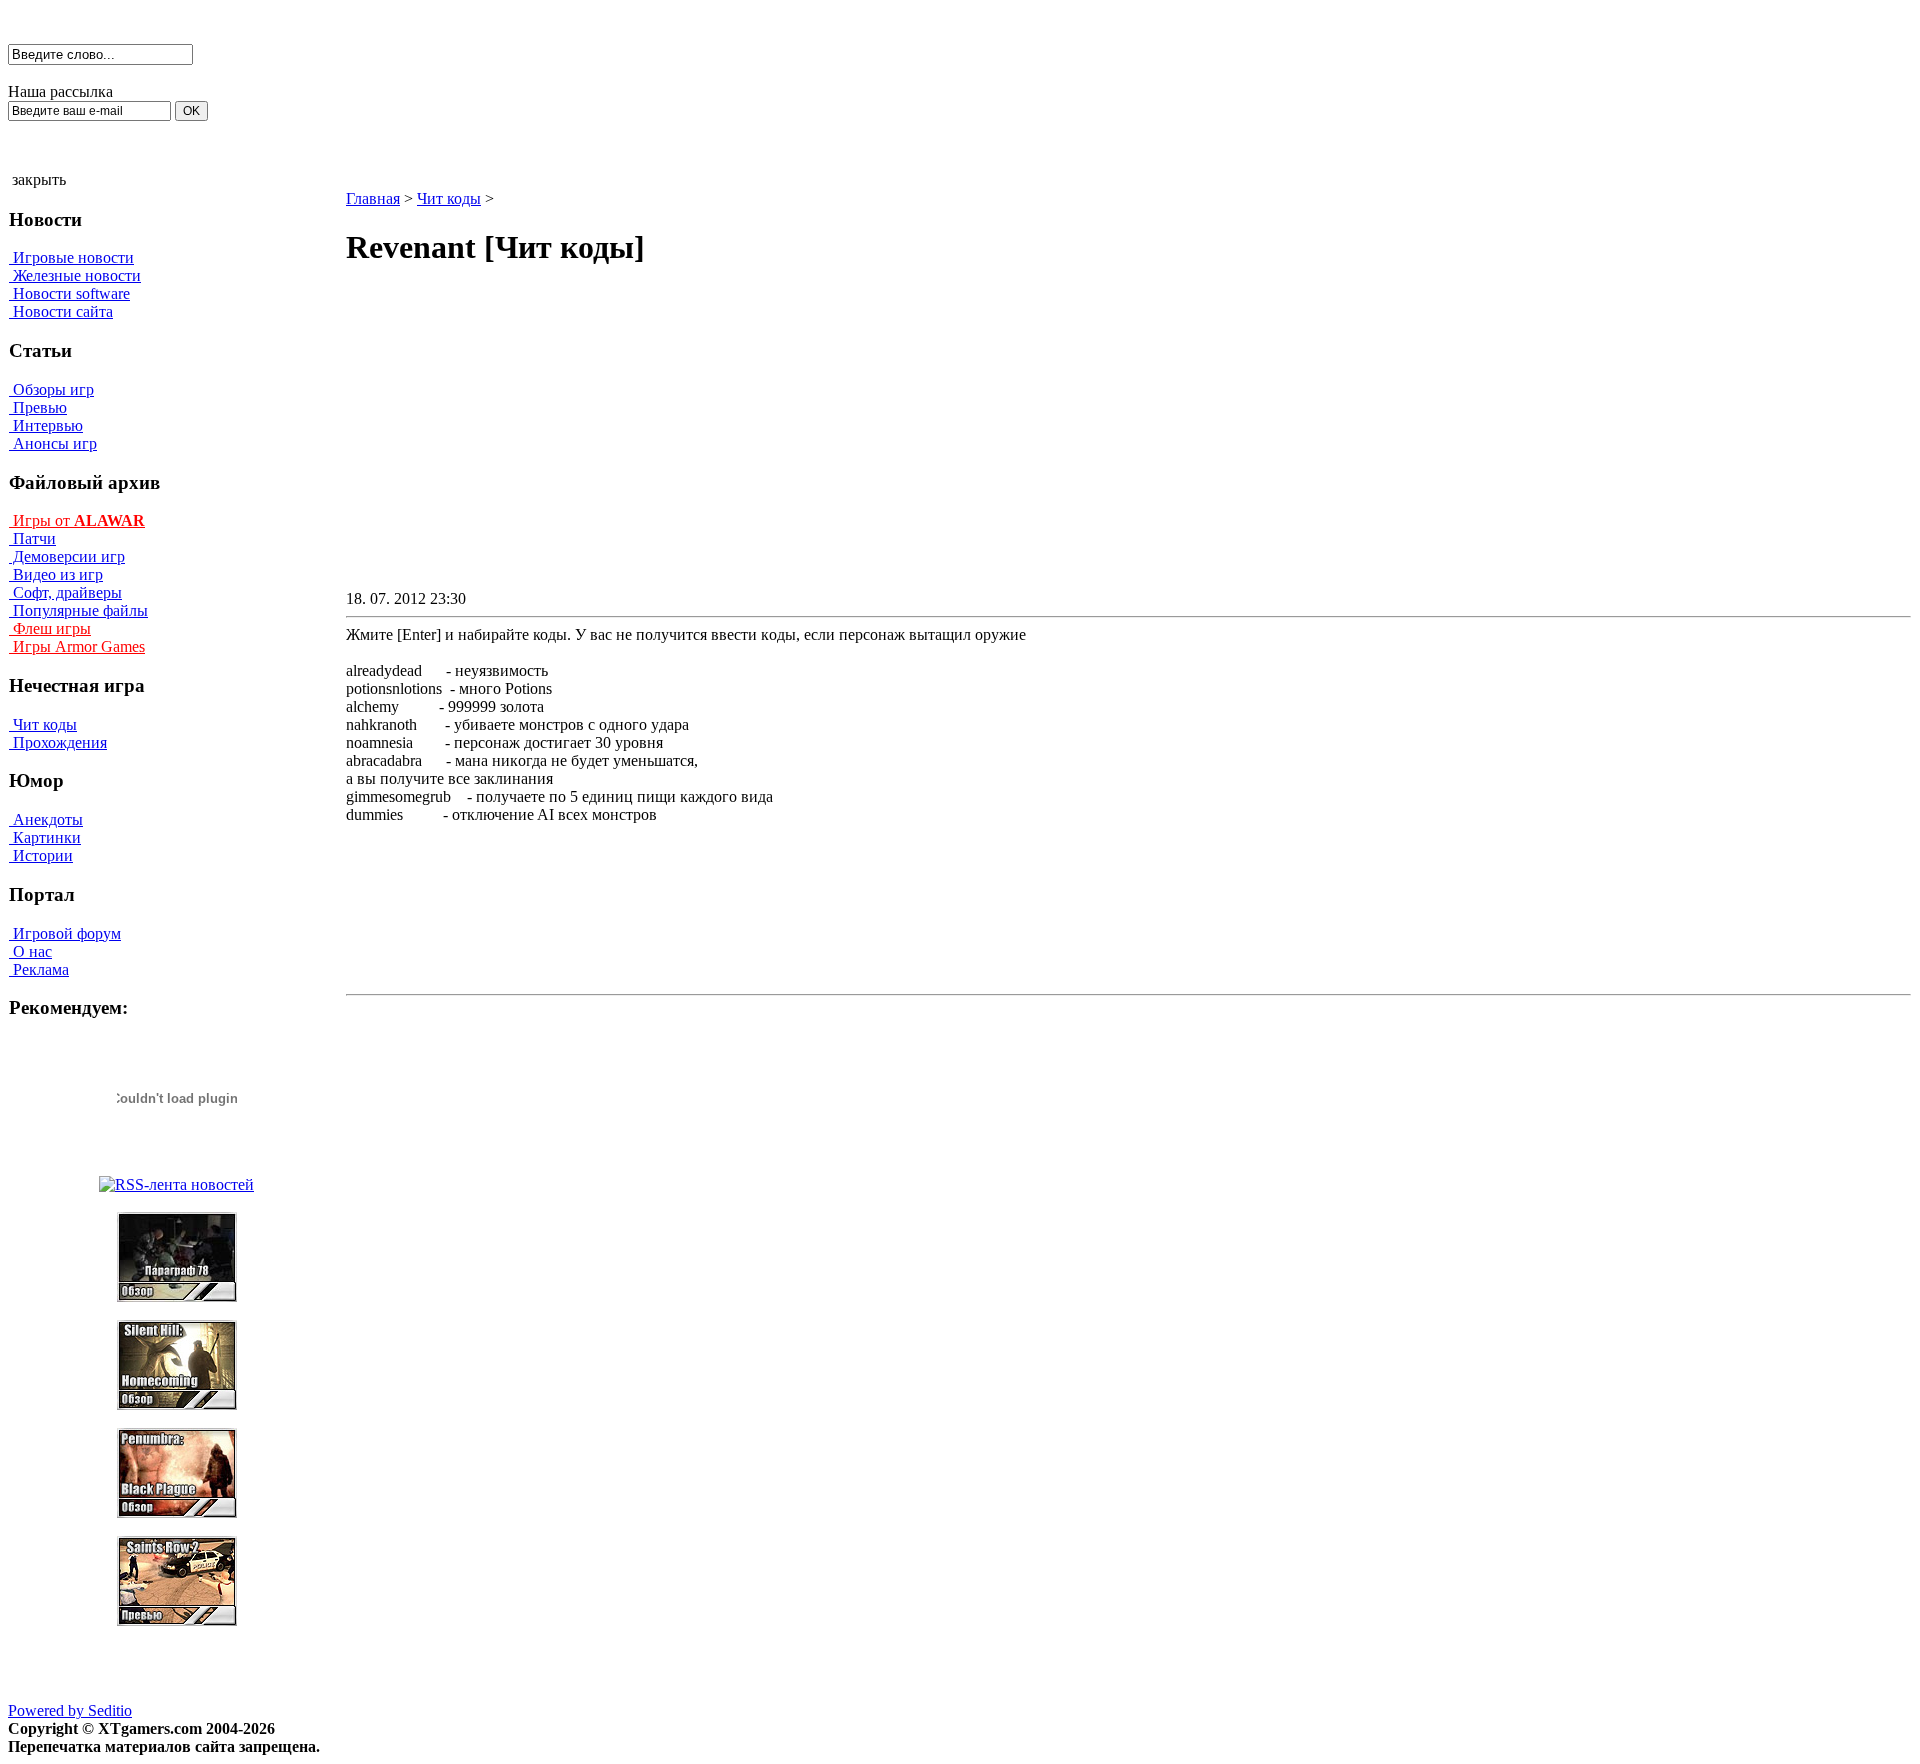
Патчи (32, 538)
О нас (30, 951)
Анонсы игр (53, 443)
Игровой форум (65, 933)
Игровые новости (71, 257)
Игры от (77, 520)
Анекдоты (46, 819)
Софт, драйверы (65, 592)
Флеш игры (50, 628)
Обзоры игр (51, 389)
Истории (41, 855)
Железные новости (75, 275)
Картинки (45, 837)
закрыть (39, 179)
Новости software (69, 293)
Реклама (39, 969)
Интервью (46, 425)
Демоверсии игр (67, 556)
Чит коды (43, 724)
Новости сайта (61, 311)
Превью (38, 407)
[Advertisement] (959, 446)
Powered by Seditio (70, 1710)
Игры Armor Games (77, 646)
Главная (373, 198)
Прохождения (58, 742)
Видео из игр (56, 574)
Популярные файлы (78, 610)
